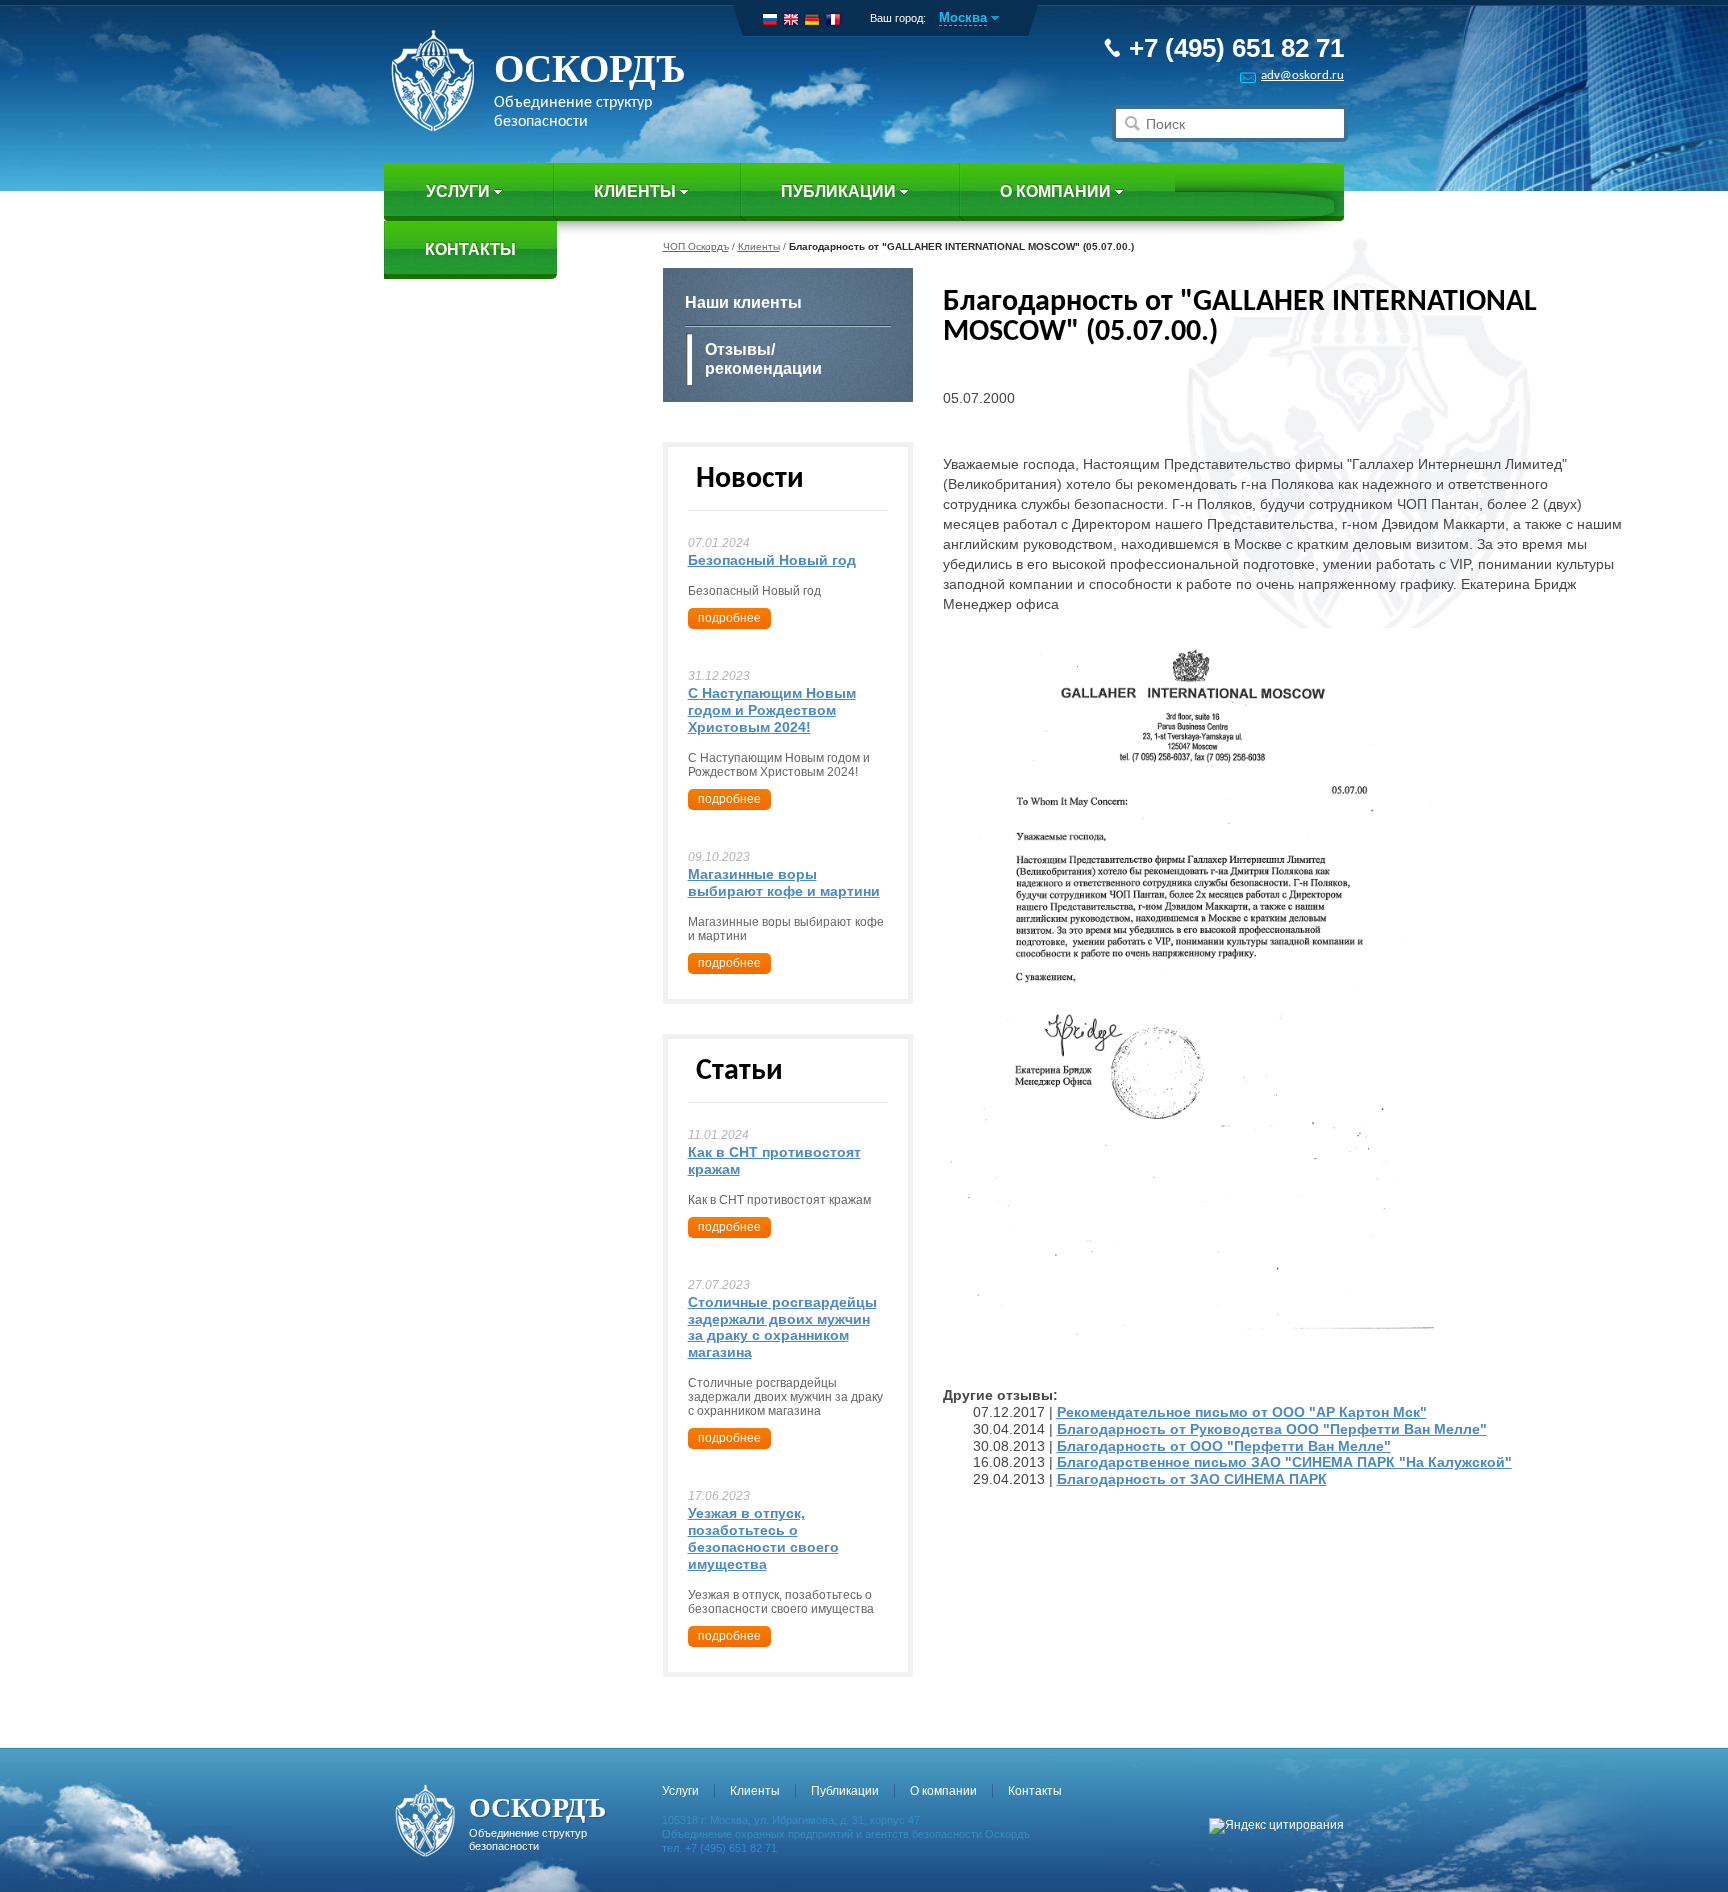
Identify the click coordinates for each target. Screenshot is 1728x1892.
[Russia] (770, 19)
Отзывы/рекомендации (763, 359)
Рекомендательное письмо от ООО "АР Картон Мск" (1242, 1412)
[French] (833, 19)
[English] (791, 19)
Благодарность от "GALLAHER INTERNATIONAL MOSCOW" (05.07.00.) (961, 246)
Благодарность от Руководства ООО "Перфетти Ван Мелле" (1272, 1429)
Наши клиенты (743, 302)
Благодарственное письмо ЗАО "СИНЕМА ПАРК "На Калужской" (1284, 1462)
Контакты (470, 249)
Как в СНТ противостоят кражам (774, 1160)
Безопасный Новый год (772, 560)
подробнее (729, 618)
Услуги (458, 191)
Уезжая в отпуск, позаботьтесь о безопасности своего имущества (763, 1538)
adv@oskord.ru (1302, 75)
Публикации (838, 191)
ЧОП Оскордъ (696, 246)
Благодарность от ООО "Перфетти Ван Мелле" (1224, 1446)
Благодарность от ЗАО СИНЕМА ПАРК (1192, 1479)
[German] (812, 19)
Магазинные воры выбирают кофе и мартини (784, 882)
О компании (1055, 191)
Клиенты (635, 191)
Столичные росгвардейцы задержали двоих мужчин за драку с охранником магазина (782, 1327)
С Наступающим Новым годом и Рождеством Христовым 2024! (772, 710)
